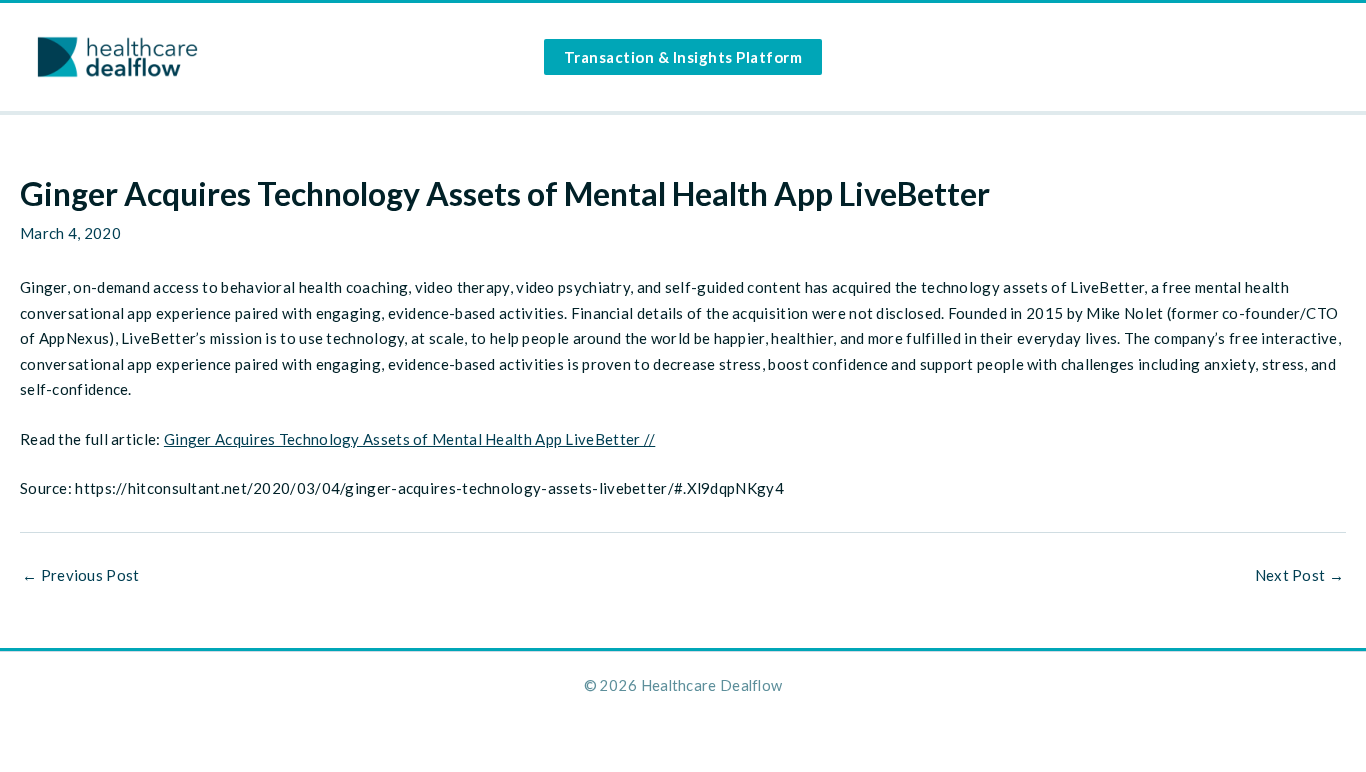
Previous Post (81, 575)
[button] (683, 57)
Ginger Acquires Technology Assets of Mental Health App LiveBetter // (409, 439)
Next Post (1299, 575)
